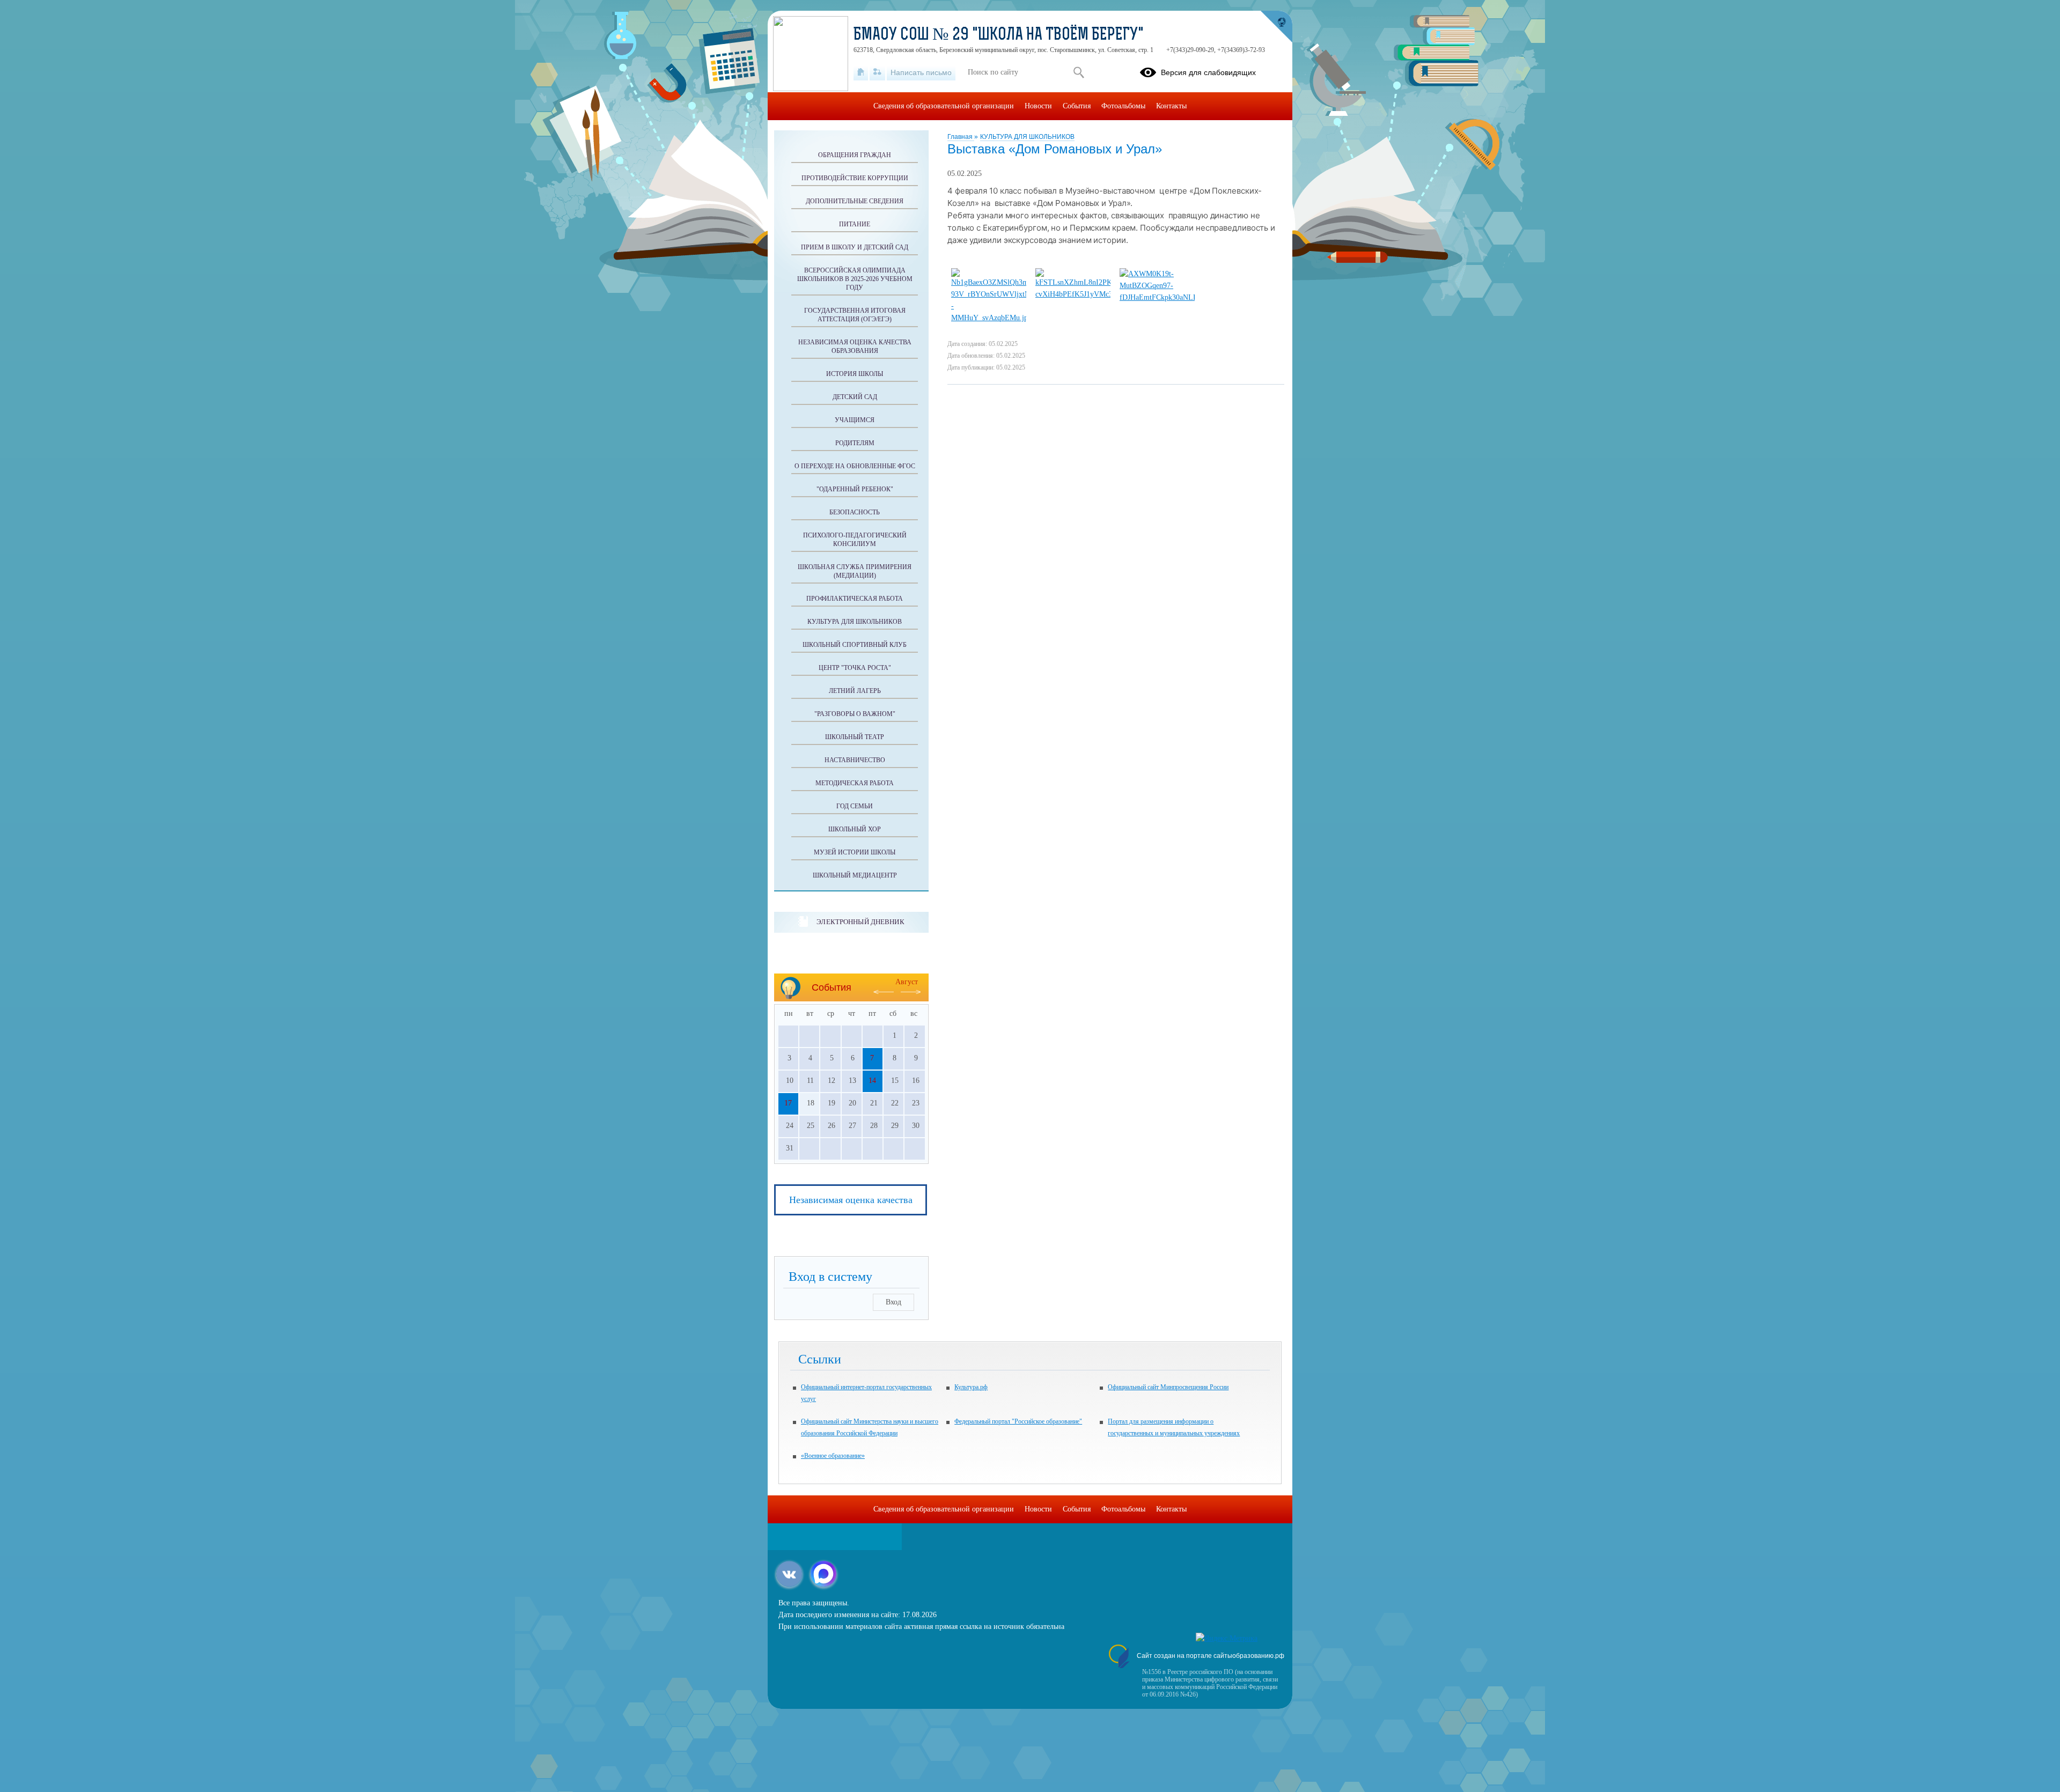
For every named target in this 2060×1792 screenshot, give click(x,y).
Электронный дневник (860, 922)
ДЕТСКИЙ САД (855, 397)
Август (907, 982)
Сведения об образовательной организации (944, 106)
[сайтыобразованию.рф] (1276, 27)
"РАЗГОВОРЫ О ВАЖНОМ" (855, 714)
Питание (855, 224)
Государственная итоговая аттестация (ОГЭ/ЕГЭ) (855, 315)
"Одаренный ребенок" (855, 489)
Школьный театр (855, 737)
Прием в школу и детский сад (855, 247)
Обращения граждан (855, 155)
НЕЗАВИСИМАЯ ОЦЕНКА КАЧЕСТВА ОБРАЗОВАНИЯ (855, 346)
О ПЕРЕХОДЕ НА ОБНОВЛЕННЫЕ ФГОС (855, 466)
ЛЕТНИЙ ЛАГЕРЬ (855, 691)
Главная (961, 137)
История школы (855, 374)
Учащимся (855, 420)
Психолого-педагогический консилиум (855, 540)
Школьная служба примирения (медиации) (855, 571)
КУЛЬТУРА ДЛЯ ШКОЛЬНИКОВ (1027, 137)
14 (872, 1081)
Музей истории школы (855, 852)
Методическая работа (855, 783)
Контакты (1171, 106)
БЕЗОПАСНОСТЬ (855, 512)
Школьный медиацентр (855, 875)
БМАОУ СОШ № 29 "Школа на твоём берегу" (999, 35)
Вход (893, 1302)
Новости (1038, 106)
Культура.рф (971, 1387)
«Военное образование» (833, 1456)
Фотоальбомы (1123, 106)
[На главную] (861, 72)
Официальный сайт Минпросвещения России (1168, 1387)
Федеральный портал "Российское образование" (1018, 1421)
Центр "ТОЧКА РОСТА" (855, 668)
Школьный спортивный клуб (855, 645)
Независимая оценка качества (851, 1200)
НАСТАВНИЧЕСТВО (855, 760)
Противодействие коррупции (855, 178)
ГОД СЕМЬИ (855, 806)
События (1077, 106)
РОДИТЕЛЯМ (855, 443)
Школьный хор (855, 829)
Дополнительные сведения (855, 201)
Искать (1079, 72)
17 (788, 1103)
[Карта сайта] (877, 72)
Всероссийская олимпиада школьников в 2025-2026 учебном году (855, 279)
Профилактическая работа (855, 599)
